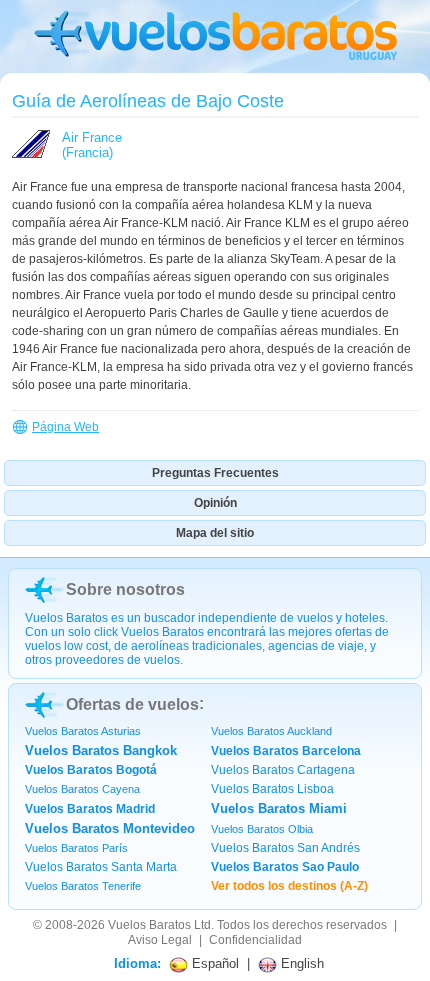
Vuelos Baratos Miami (279, 808)
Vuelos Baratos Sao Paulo (285, 867)
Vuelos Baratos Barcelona (286, 751)
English (300, 963)
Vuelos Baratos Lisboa (272, 789)
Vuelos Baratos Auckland (271, 731)
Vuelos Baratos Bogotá (91, 770)
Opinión (215, 503)
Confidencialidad (255, 940)
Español (213, 963)
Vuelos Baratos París (76, 848)
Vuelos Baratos (149, 925)
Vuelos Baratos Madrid (90, 809)
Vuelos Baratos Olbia (262, 829)
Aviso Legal (160, 940)
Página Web (65, 427)
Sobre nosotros (125, 589)
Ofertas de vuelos (132, 704)
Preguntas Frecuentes (215, 473)
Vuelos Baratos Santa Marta (101, 867)
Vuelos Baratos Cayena (82, 789)
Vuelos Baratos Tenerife (83, 886)
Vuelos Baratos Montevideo (110, 828)
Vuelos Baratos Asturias (83, 731)
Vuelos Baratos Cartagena (283, 770)
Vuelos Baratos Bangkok (101, 750)
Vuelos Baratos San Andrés (285, 848)
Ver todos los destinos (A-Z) (289, 886)
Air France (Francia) (92, 145)
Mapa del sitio (215, 533)
